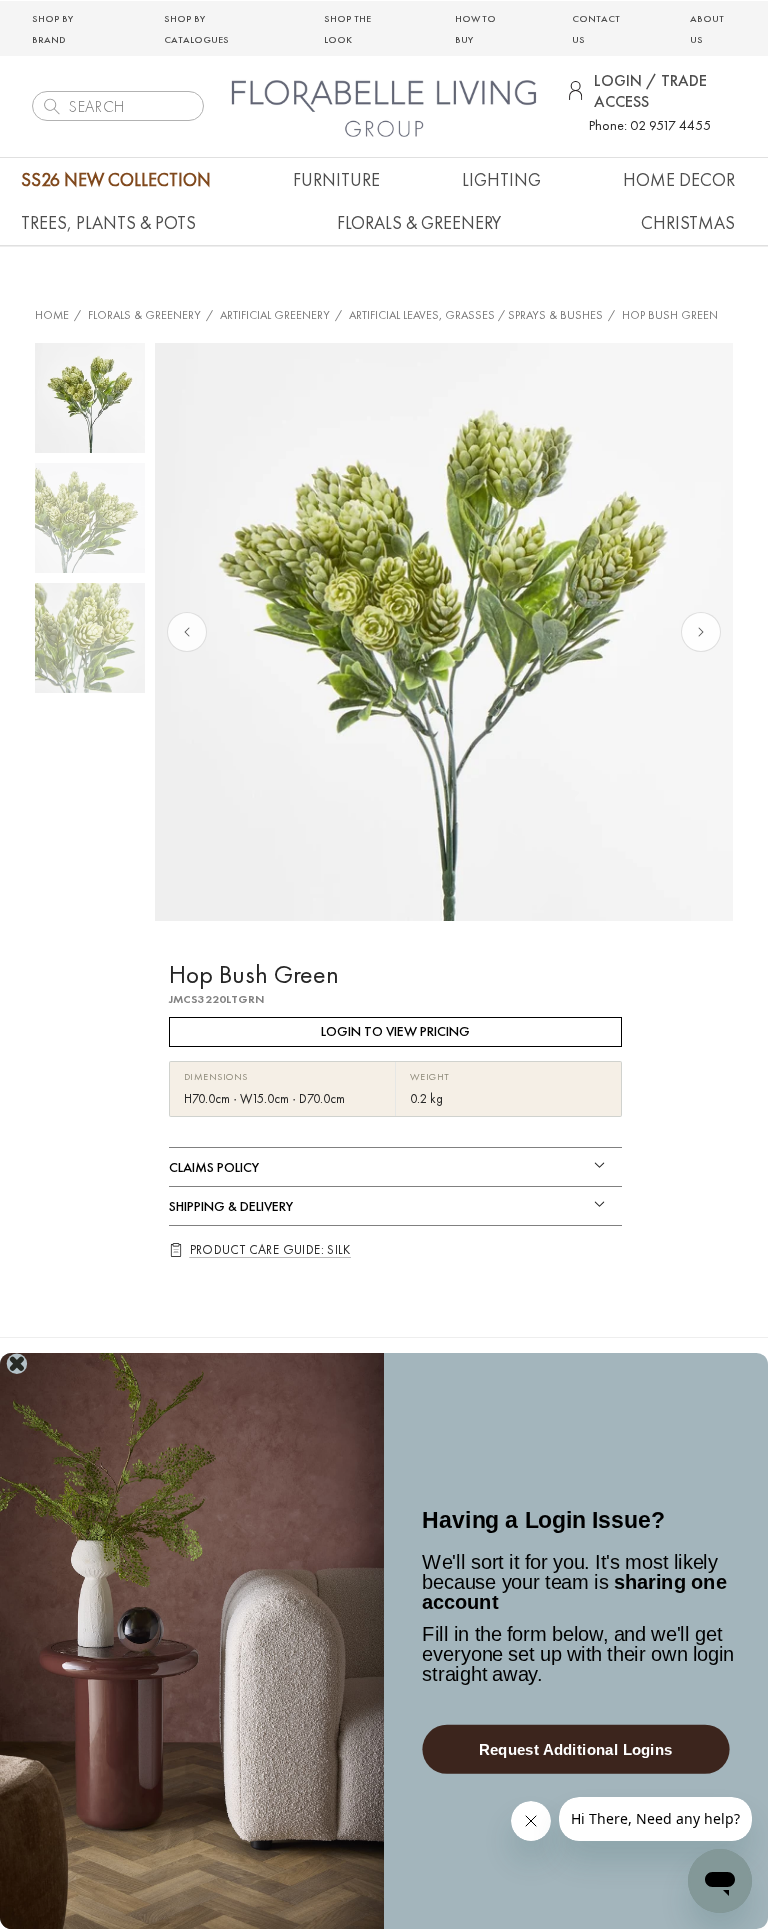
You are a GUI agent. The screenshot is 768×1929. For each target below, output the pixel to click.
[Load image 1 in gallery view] (90, 398)
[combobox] (118, 106)
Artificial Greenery (275, 315)
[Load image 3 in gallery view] (90, 638)
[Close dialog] (17, 1364)
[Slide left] (187, 632)
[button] (336, 179)
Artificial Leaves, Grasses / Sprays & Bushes (476, 315)
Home (52, 315)
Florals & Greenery (144, 315)
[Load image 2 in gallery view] (90, 518)
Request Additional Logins (576, 1749)
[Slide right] (701, 632)
